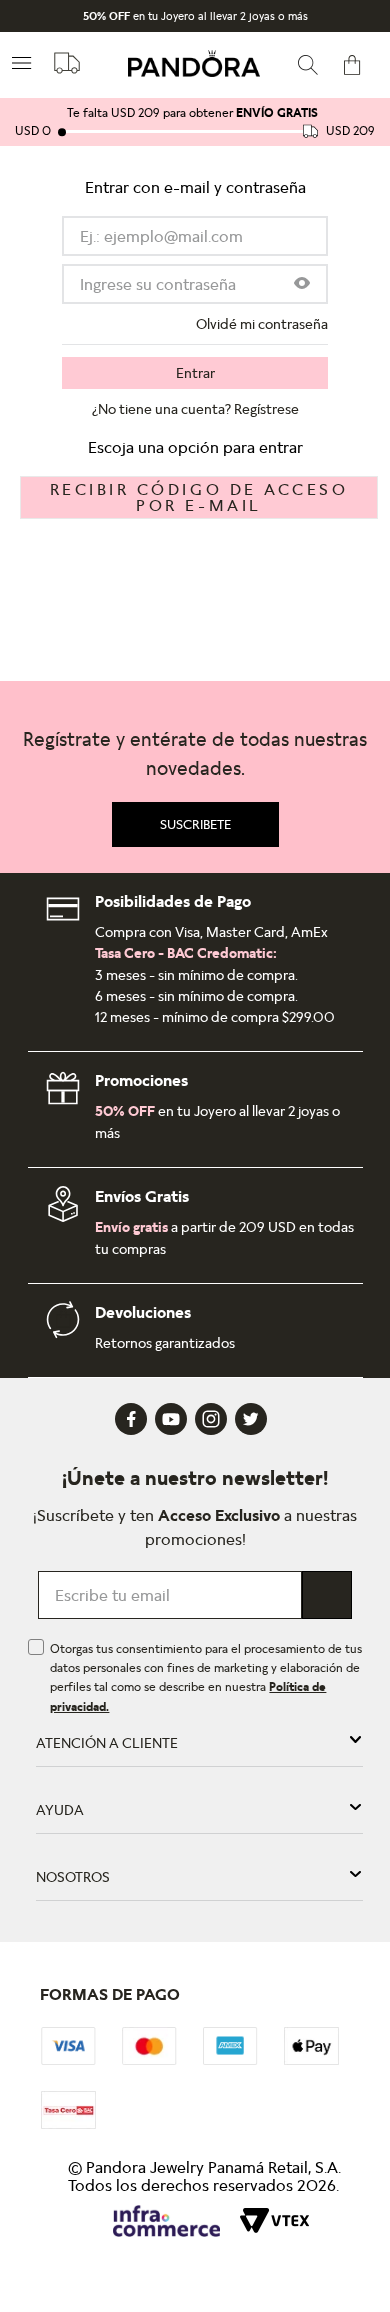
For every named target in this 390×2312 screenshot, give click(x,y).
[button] (302, 284)
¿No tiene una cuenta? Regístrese (195, 409)
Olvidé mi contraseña (262, 324)
